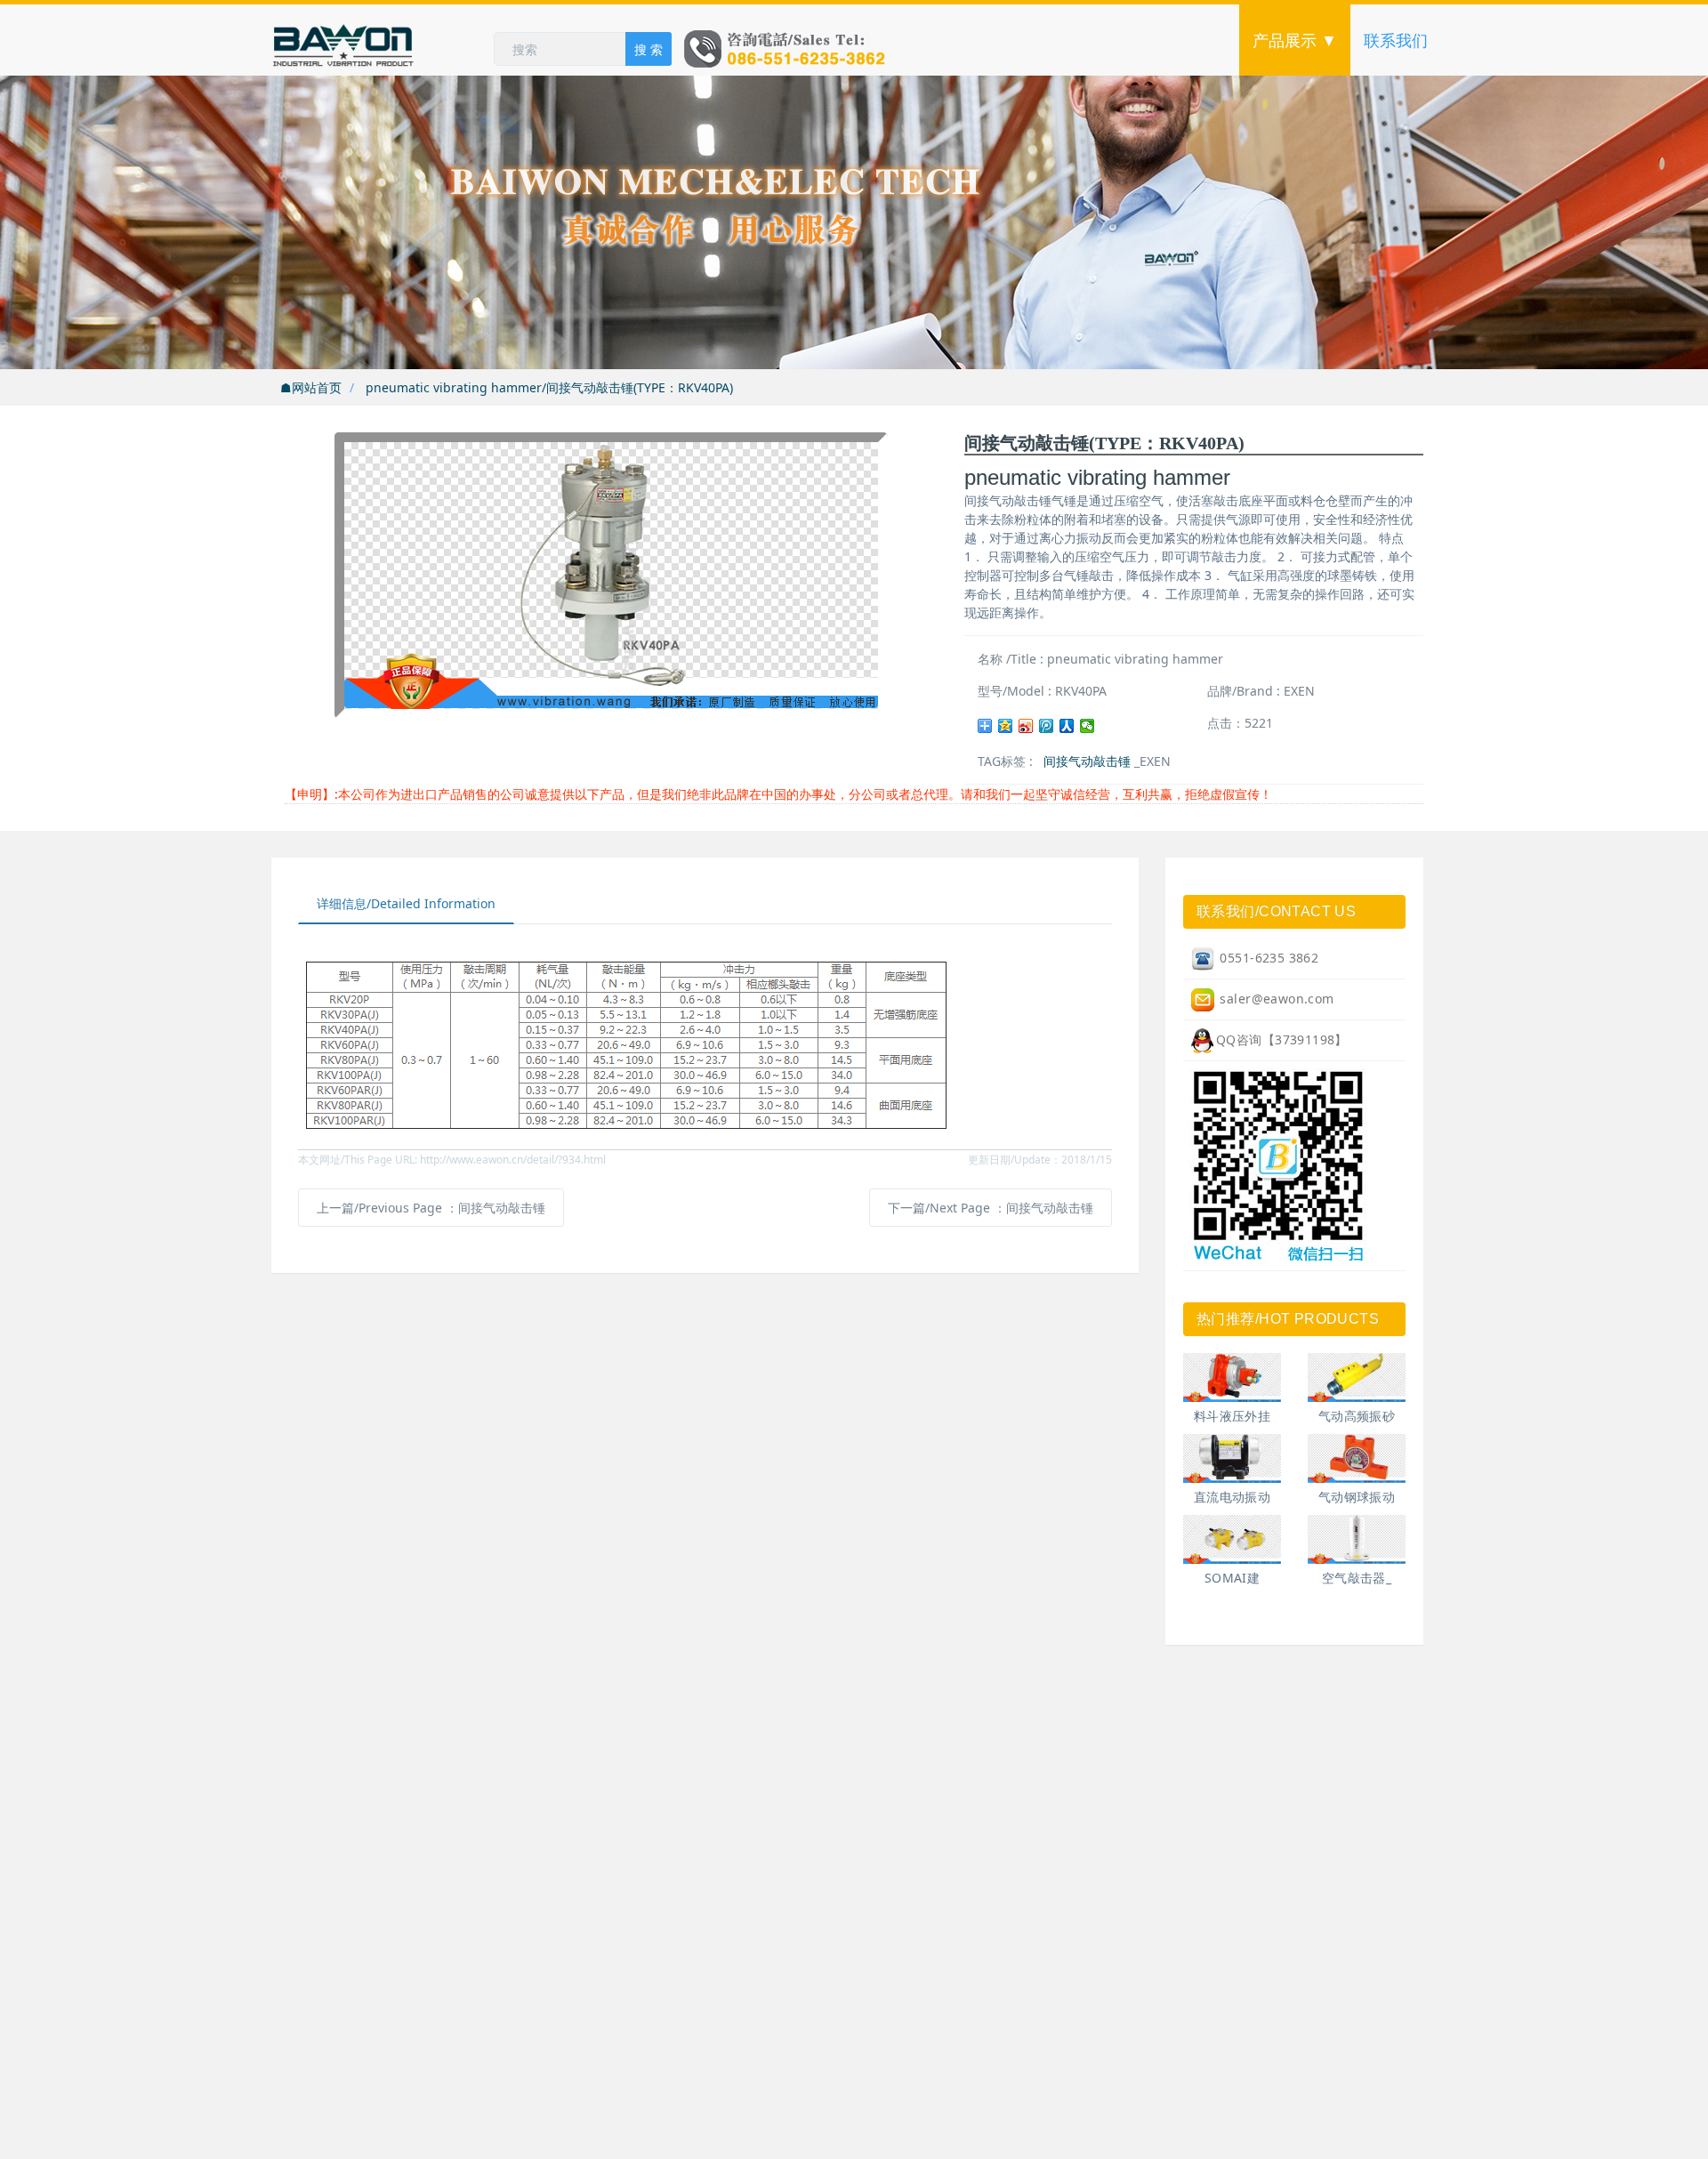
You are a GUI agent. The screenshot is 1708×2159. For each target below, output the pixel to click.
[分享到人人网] (1067, 726)
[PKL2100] (1357, 1539)
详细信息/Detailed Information (406, 903)
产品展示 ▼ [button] (1295, 40)
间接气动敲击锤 (1087, 761)
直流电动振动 (1233, 1497)
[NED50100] (1232, 1458)
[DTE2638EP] (1357, 1378)
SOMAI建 (1233, 1578)
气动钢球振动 (1357, 1497)
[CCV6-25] (1232, 1378)
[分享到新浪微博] (1026, 726)
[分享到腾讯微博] (1047, 726)
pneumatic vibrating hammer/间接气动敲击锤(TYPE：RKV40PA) (548, 387)
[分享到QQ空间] (1006, 726)
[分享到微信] (1088, 726)
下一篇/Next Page (991, 1208)
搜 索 (649, 49)
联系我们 (1396, 40)
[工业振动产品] (383, 40)
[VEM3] (1232, 1539)
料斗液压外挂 (1233, 1416)
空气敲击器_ (1357, 1578)
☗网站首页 (311, 387)
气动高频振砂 (1357, 1416)
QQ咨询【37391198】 (1282, 1039)
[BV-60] (1357, 1458)
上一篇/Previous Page (431, 1208)
